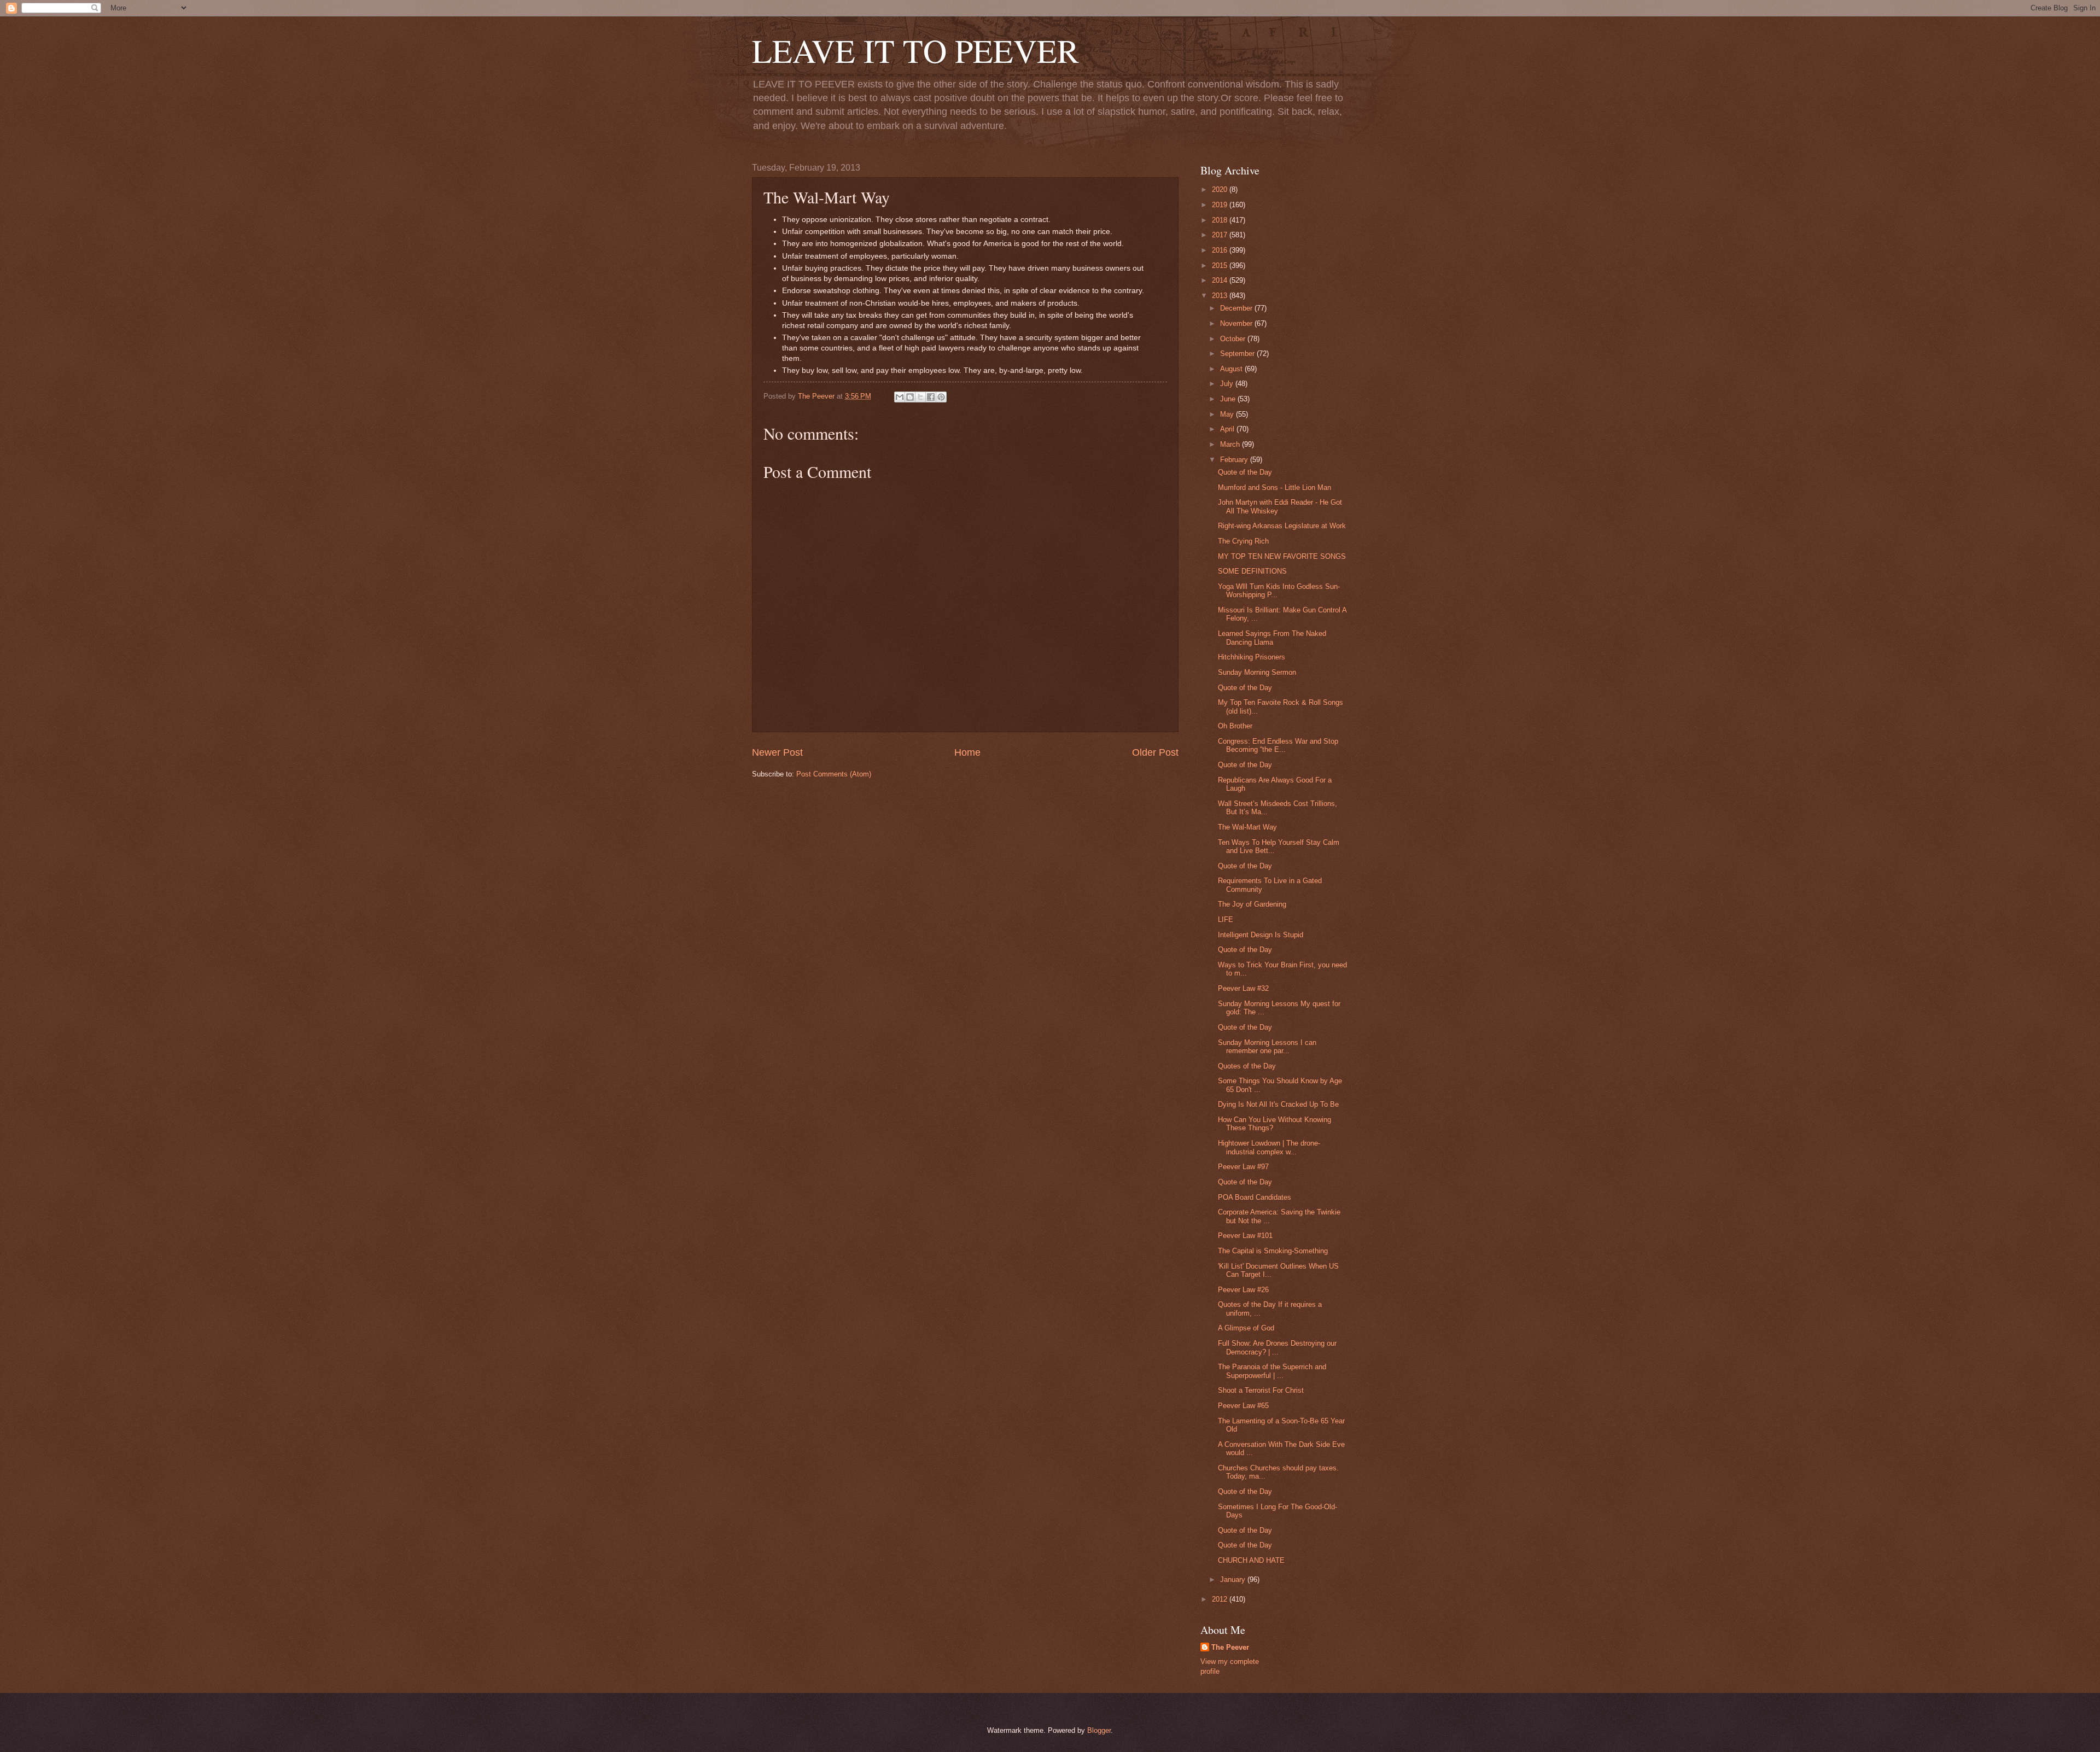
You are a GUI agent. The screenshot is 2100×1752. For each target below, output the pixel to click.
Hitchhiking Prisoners (1252, 657)
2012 (1221, 1599)
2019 (1221, 205)
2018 (1221, 220)
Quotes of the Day (1247, 1066)
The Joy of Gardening (1252, 904)
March (1231, 444)
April (1228, 429)
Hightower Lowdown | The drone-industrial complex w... (1269, 1147)
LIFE (1226, 919)
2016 (1221, 250)
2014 (1221, 280)
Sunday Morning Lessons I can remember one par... (1267, 1047)
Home (967, 752)
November (1237, 323)
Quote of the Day (1245, 472)
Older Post (1155, 752)
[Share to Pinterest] (941, 397)
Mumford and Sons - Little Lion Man (1274, 487)
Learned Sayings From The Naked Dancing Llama (1272, 638)
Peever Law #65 (1243, 1406)
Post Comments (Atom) (834, 774)
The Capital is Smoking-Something (1273, 1251)
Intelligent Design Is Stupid (1261, 935)
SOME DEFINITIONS (1252, 571)
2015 (1221, 265)
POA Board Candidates (1255, 1197)
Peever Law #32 (1243, 988)
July (1228, 384)
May (1228, 414)
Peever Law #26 (1243, 1290)
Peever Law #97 (1243, 1167)
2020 (1221, 189)
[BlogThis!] (910, 397)
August (1232, 369)
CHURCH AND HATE (1251, 1560)
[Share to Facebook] (931, 397)
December (1237, 308)
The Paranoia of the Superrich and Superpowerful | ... (1272, 1371)
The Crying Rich (1243, 541)
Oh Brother (1235, 726)
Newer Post (777, 752)
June (1229, 399)
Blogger (1099, 1730)
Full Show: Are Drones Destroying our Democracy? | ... (1277, 1347)
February (1235, 460)
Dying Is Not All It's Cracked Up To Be (1278, 1104)
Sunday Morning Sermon (1257, 672)
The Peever (1230, 1647)
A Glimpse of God (1246, 1328)
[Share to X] (920, 397)
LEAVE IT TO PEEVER (915, 50)
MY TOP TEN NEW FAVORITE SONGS (1282, 556)
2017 (1221, 235)
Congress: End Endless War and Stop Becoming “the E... (1278, 745)
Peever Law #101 (1245, 1236)
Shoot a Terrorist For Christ (1261, 1390)
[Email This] (900, 397)
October (1234, 339)
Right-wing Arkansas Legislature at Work (1282, 526)
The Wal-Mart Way (1247, 827)
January (1234, 1579)
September (1238, 354)
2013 (1221, 296)
